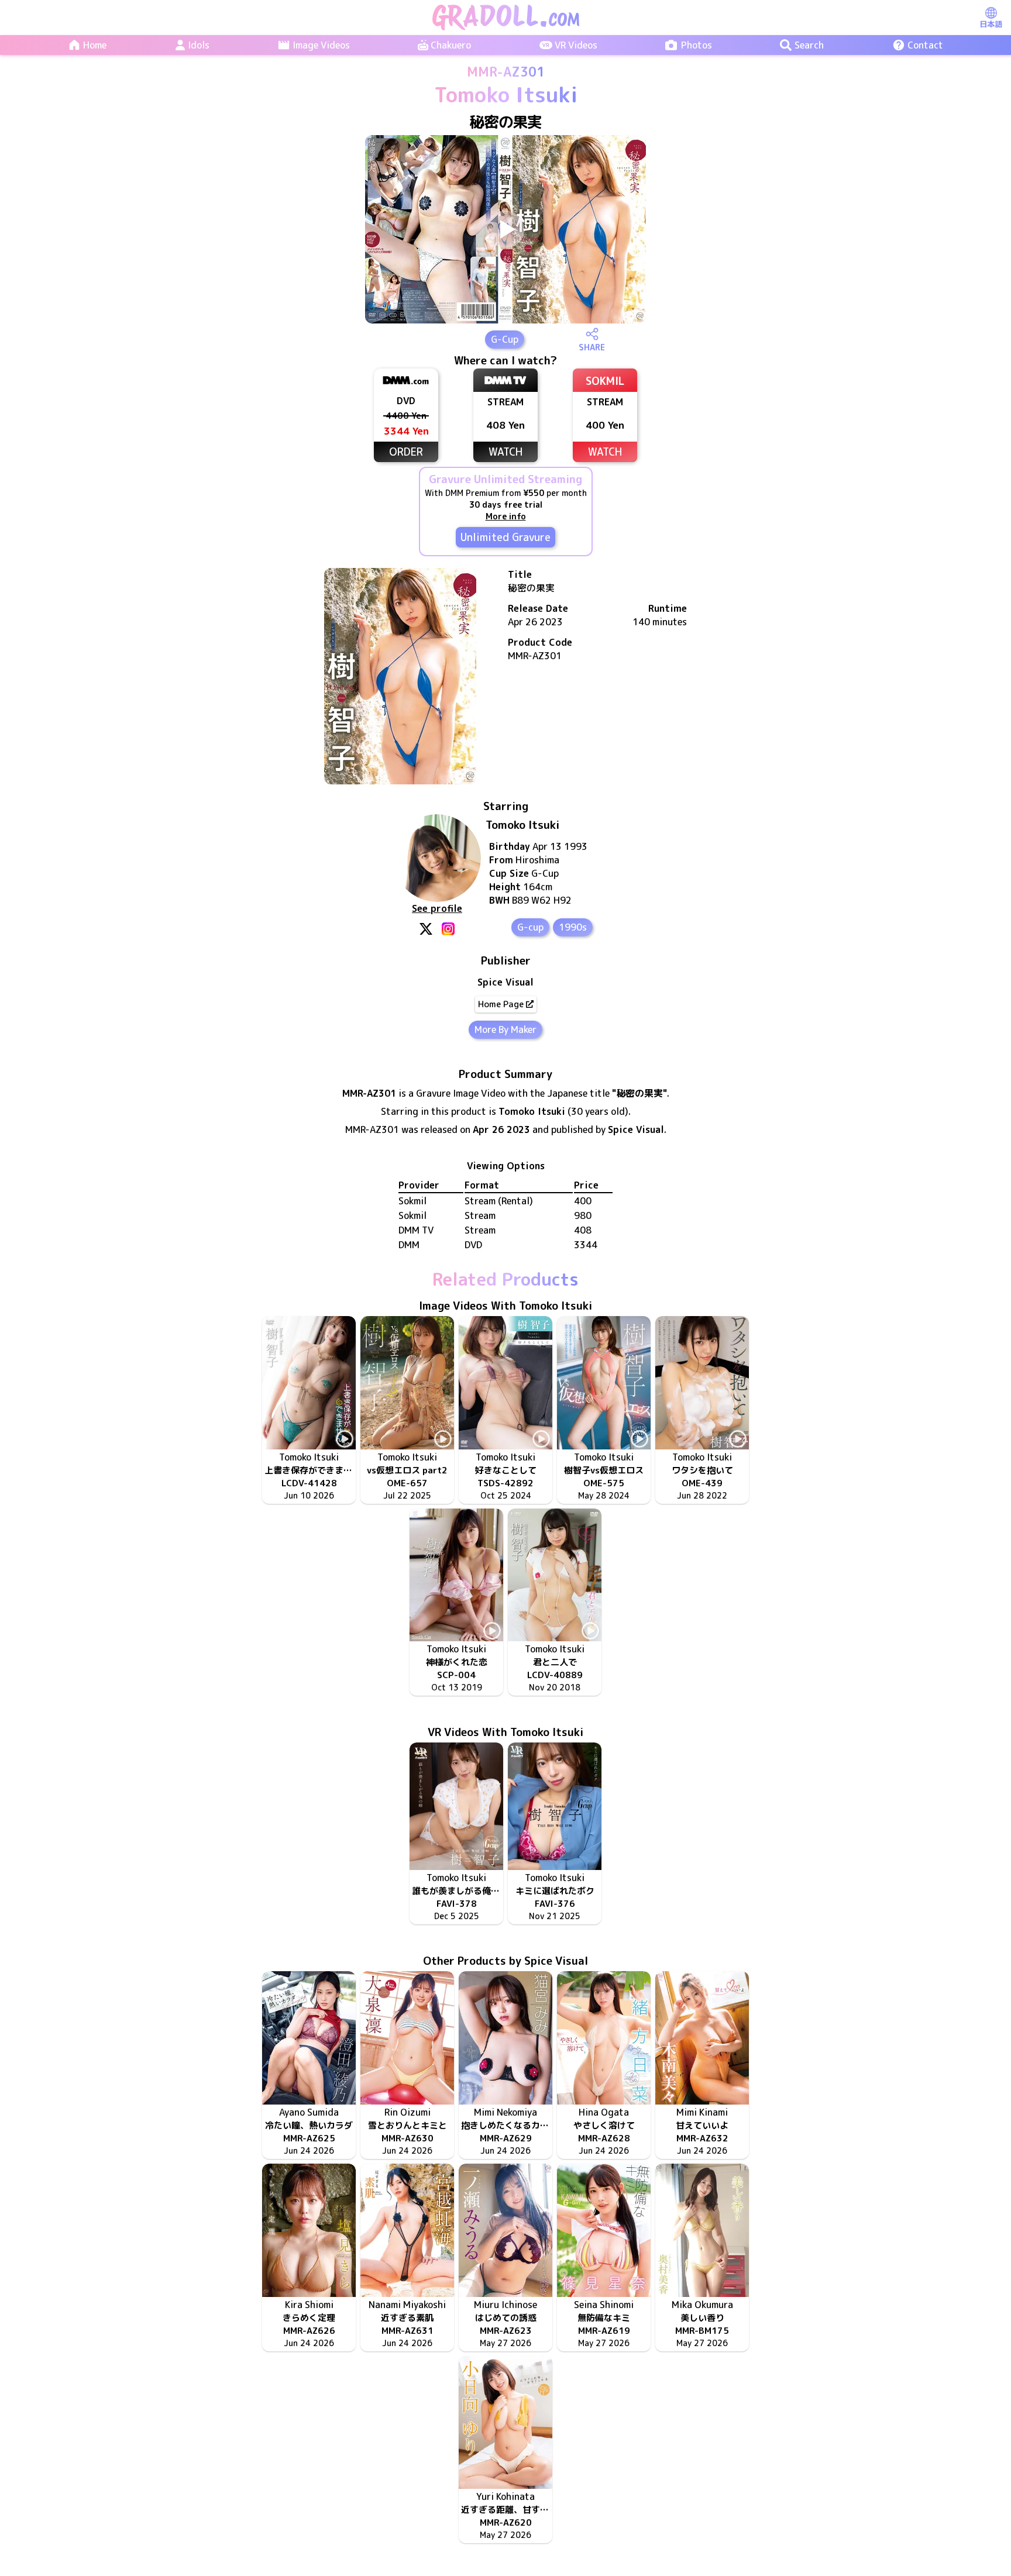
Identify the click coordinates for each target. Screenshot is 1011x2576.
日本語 (991, 24)
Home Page (501, 1004)
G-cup (530, 927)
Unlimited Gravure (505, 537)
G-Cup (505, 339)
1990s (573, 927)
